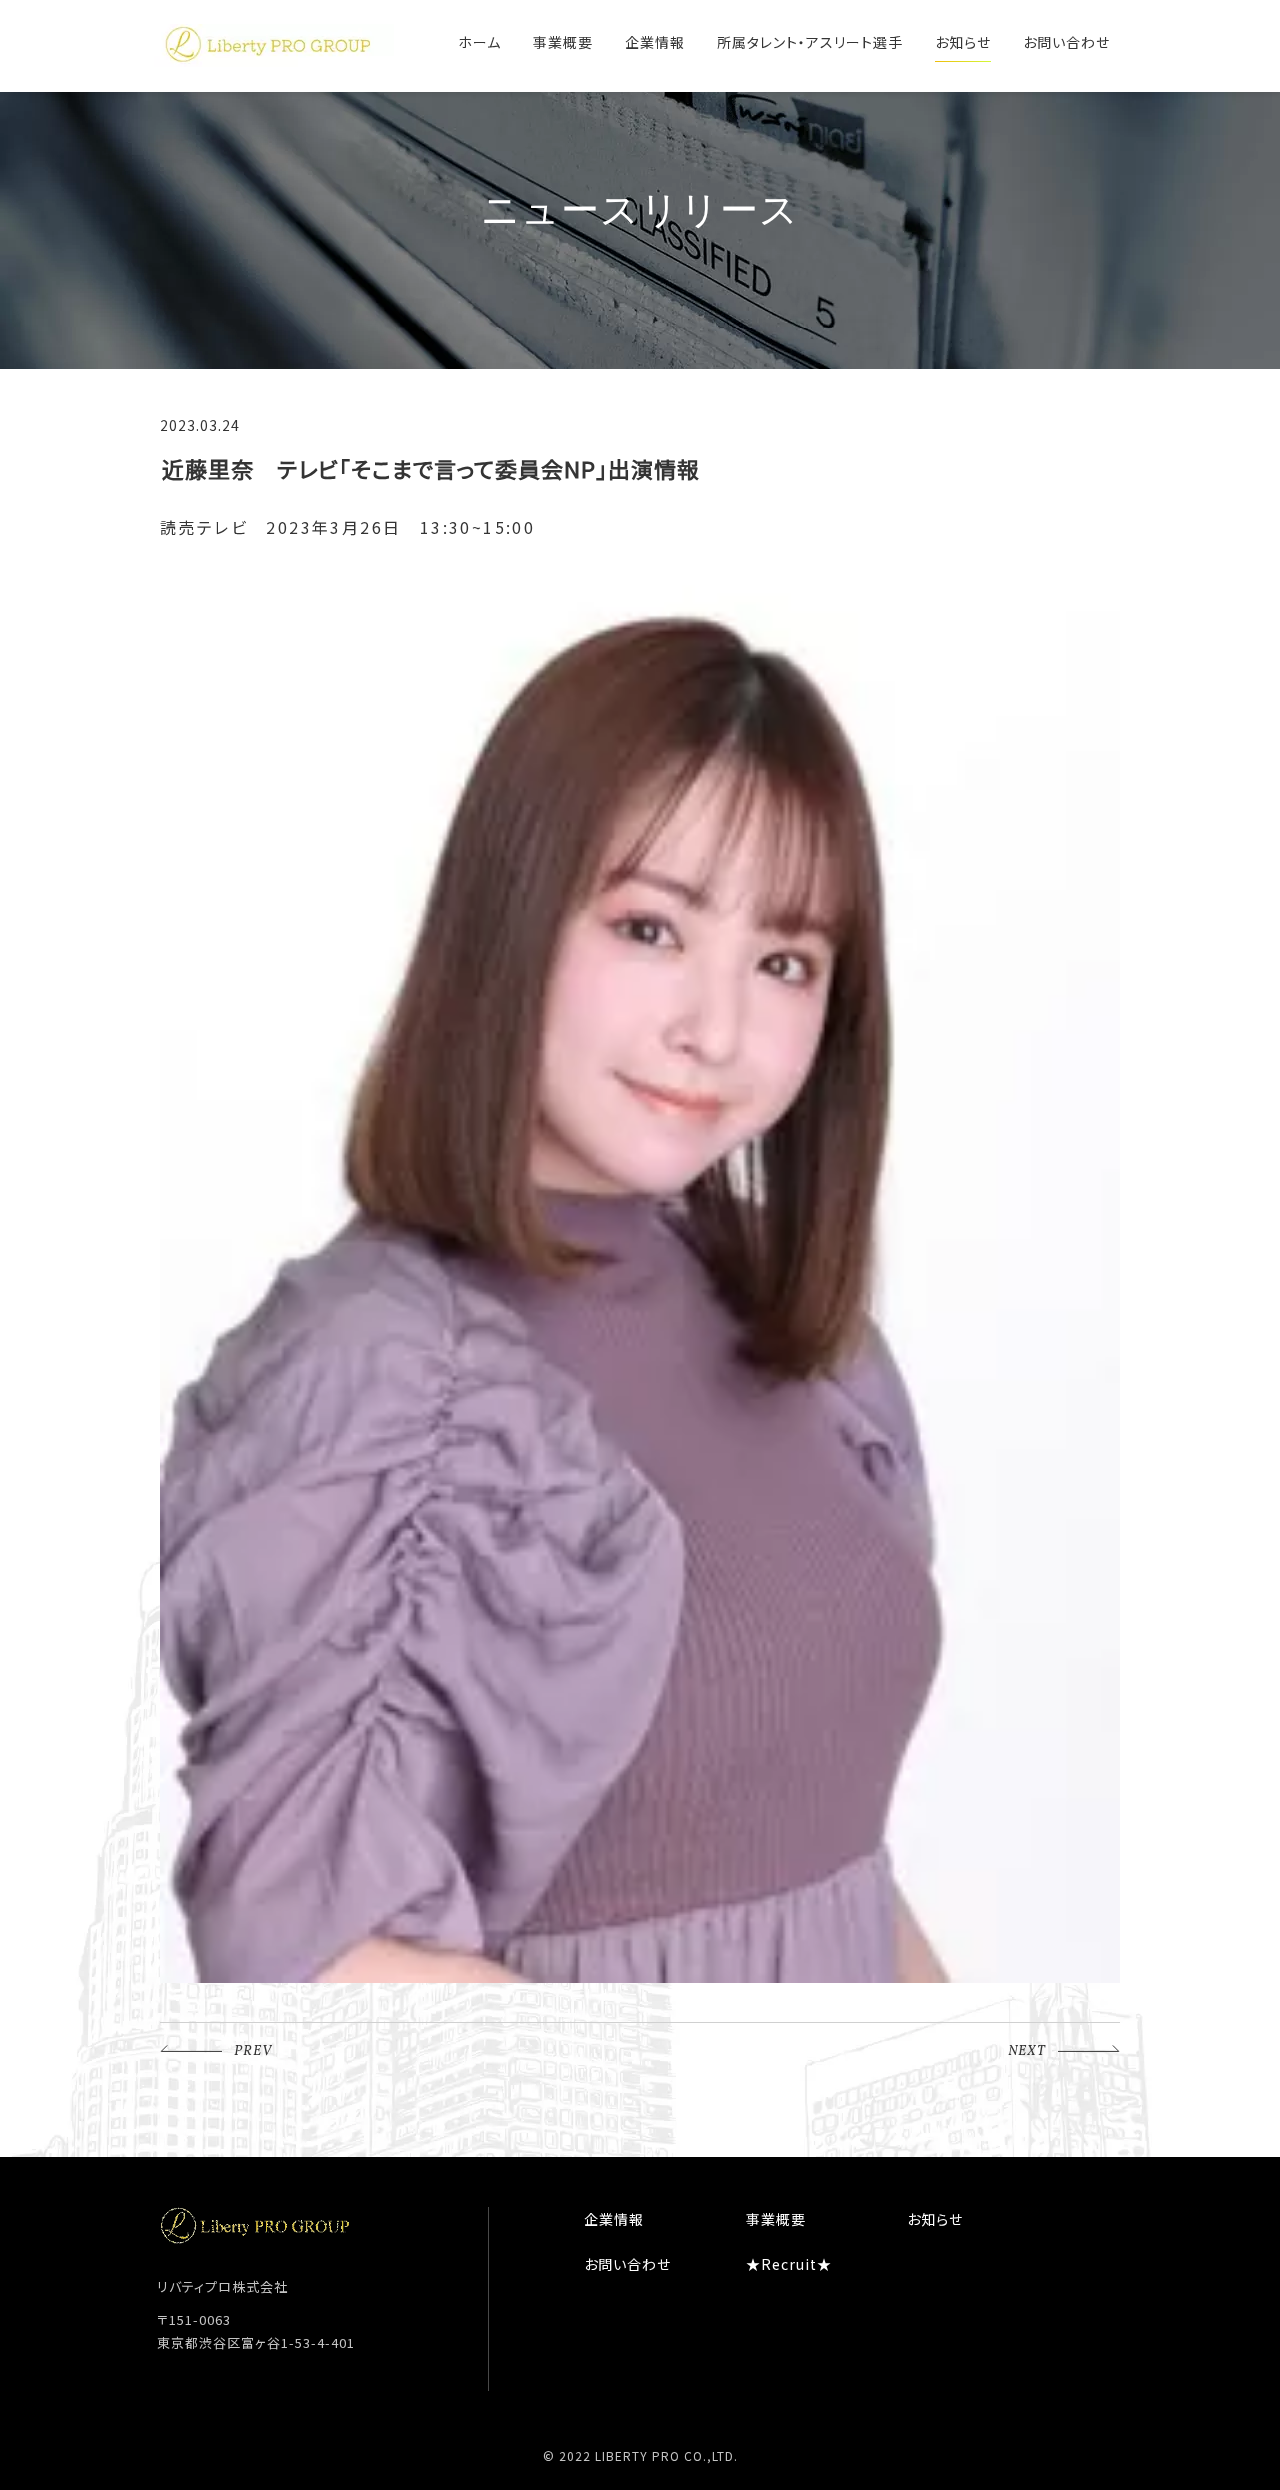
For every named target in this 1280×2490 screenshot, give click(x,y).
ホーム (479, 42)
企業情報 (655, 42)
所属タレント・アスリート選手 (810, 42)
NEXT (1027, 2051)
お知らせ (963, 42)
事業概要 (563, 42)
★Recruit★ (789, 2264)
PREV (253, 2051)
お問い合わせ (1066, 42)
